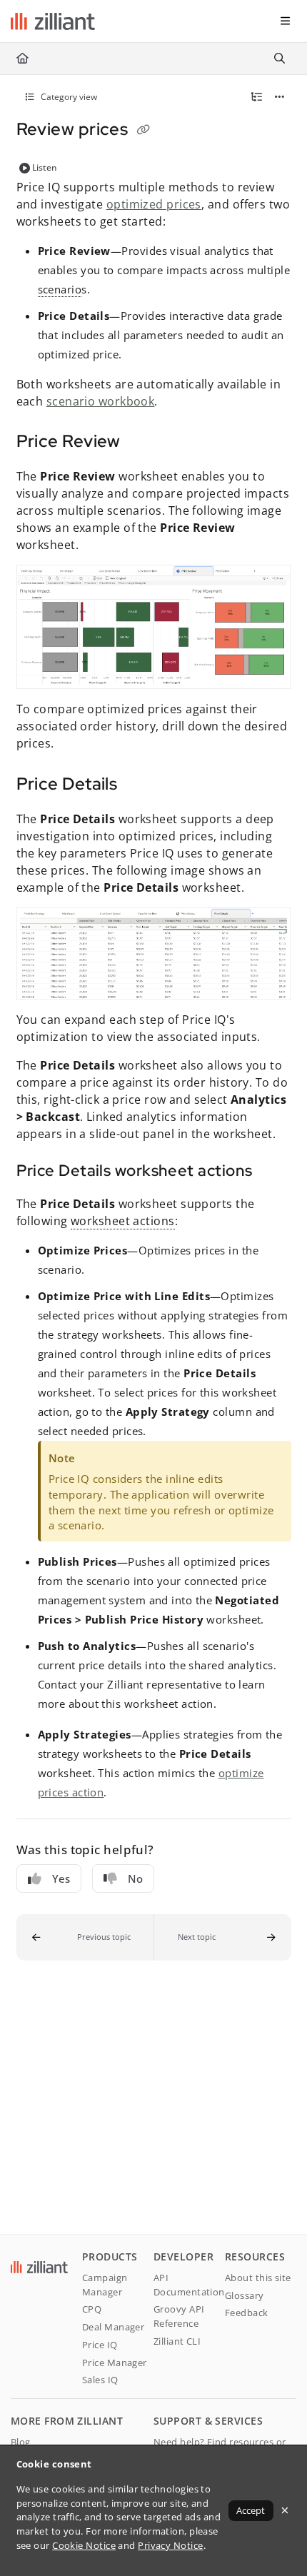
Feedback (247, 2313)
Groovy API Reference (179, 2316)
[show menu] (285, 21)
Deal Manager (113, 2327)
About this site (258, 2278)
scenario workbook (101, 401)
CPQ (92, 2309)
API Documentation (189, 2285)
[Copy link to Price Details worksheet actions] (274, 1172)
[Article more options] (280, 97)
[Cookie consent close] (285, 2510)
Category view (68, 97)
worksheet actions (123, 1221)
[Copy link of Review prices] (144, 131)
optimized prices (154, 204)
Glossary (245, 2295)
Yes (61, 1878)
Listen (45, 167)
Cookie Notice (84, 2545)
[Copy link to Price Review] (143, 443)
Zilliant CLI (177, 2341)
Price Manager (115, 2363)
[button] (85, 1937)
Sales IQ (100, 2380)
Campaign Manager (105, 2285)
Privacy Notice (170, 2545)
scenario (60, 289)
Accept (251, 2510)
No (135, 1878)
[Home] (53, 21)
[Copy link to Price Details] (139, 785)
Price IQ (100, 2345)
